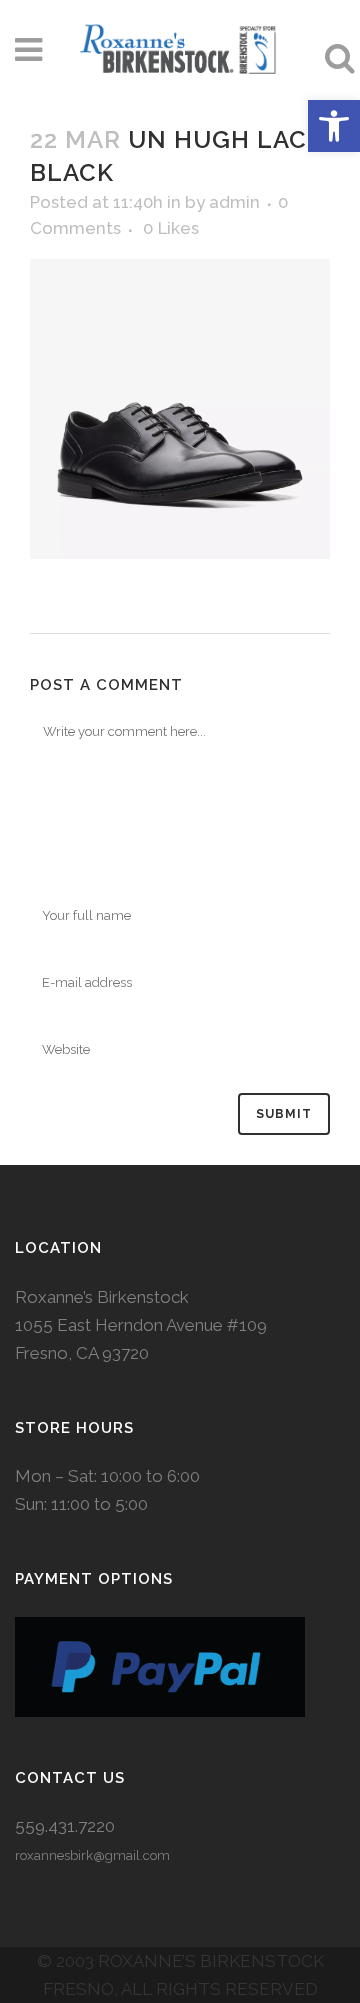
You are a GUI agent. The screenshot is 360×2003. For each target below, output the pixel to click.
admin (234, 202)
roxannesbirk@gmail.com (92, 1855)
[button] (334, 126)
